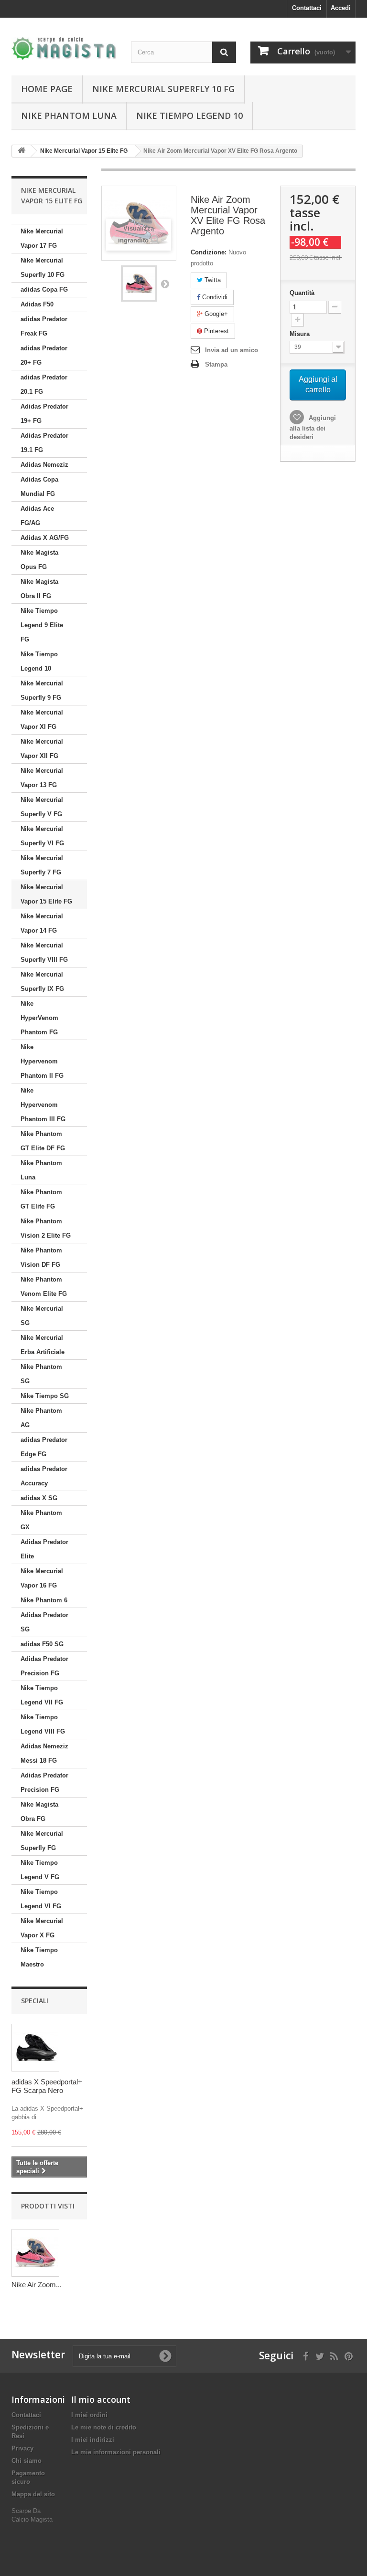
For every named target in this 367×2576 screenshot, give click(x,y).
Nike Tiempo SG (45, 1396)
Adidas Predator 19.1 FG (44, 443)
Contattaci (307, 8)
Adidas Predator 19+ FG (44, 414)
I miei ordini (89, 2415)
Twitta (212, 280)
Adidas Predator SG (44, 1622)
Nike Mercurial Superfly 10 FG (163, 89)
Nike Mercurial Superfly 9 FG (42, 690)
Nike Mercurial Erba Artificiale (43, 1345)
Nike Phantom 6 (44, 1600)
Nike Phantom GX (41, 1520)
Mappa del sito (33, 2494)
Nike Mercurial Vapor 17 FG (42, 238)
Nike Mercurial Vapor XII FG (42, 749)
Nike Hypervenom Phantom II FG (42, 1061)
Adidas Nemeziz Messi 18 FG (44, 1753)
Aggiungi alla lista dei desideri (313, 427)
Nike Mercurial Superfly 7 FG (42, 865)
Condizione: (209, 252)
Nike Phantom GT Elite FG (41, 1199)
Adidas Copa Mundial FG (39, 487)
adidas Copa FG (44, 289)
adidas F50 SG (42, 1644)
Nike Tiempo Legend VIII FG (43, 1724)
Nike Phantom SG (41, 1374)
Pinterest (216, 331)
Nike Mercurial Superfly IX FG (42, 982)
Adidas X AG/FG (45, 538)
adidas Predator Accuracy (44, 1476)
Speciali (35, 2001)
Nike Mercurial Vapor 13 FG (42, 778)
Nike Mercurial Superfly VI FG (42, 836)
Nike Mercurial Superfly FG (42, 1841)
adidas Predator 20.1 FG (44, 384)
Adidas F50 (37, 304)
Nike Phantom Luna (69, 116)
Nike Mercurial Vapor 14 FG (42, 923)
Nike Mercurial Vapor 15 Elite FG (46, 894)
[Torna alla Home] (22, 151)
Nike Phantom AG (41, 1418)
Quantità (302, 293)
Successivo (165, 284)
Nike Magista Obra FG (39, 1812)
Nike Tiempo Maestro (39, 1957)
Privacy (22, 2448)
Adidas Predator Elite (44, 1549)
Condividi (214, 297)
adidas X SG (39, 1498)
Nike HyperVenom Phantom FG (39, 1018)
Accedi (341, 8)
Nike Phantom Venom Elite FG (44, 1287)
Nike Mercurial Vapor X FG (42, 1928)
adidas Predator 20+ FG (44, 355)
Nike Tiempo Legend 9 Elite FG (42, 625)
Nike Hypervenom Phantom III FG (43, 1105)
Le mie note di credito (104, 2427)
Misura (301, 334)
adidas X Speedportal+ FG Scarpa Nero (47, 2086)
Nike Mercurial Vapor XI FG (42, 720)
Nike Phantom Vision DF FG (41, 1257)
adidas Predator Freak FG (44, 326)
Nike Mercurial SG (42, 1316)
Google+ (215, 314)
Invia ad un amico (232, 350)
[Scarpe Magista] (64, 48)
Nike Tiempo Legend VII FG (42, 1695)
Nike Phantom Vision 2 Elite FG (46, 1228)
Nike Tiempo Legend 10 (189, 116)
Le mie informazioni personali (116, 2452)
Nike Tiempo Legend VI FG (41, 1899)
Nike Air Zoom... (37, 2285)
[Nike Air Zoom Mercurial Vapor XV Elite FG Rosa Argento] (139, 284)
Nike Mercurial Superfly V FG (42, 807)
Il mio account (101, 2399)
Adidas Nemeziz (44, 465)
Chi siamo (27, 2461)
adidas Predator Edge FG (44, 1447)
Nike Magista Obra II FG (39, 589)
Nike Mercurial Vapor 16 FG (42, 1578)
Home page (47, 89)
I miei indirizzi (93, 2440)
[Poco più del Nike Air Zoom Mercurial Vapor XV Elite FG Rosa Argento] (35, 2253)
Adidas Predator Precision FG (44, 1666)
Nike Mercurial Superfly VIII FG (44, 952)
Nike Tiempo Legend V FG (40, 1870)
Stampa (216, 364)
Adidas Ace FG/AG (37, 516)
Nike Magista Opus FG (39, 560)
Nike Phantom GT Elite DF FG (43, 1141)
